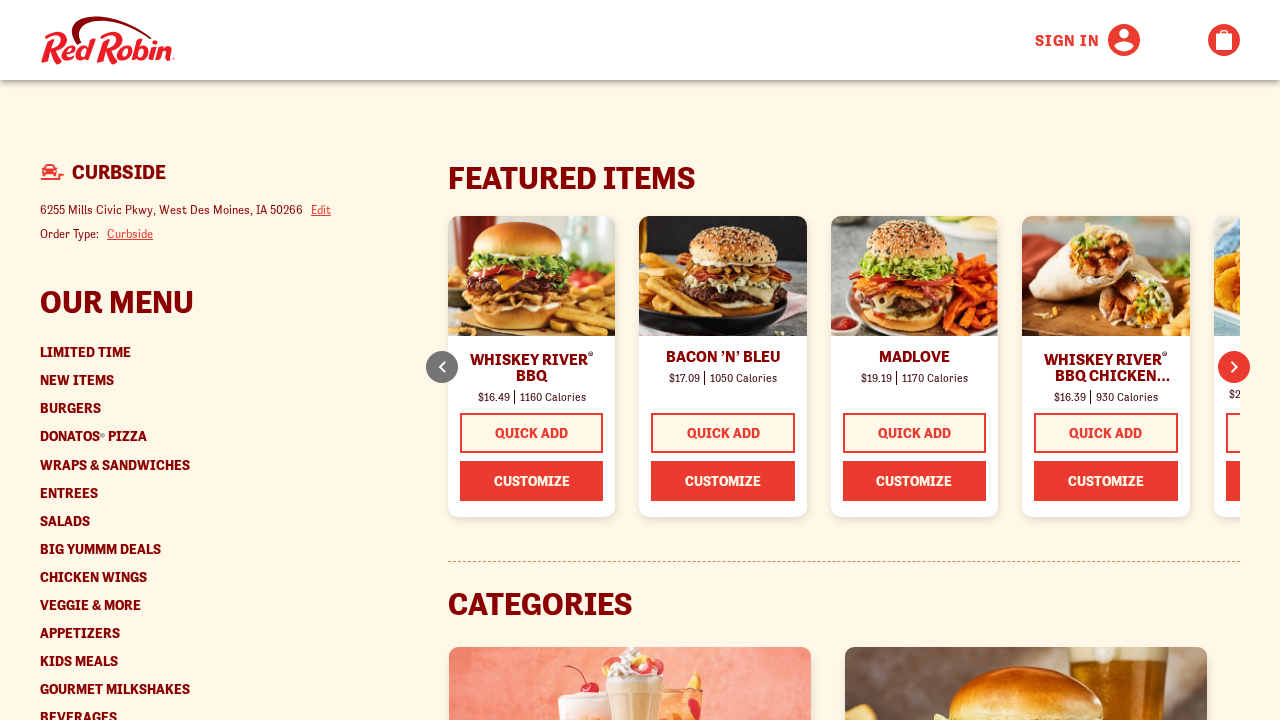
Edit (321, 209)
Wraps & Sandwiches (115, 465)
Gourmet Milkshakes (115, 689)
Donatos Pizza (93, 436)
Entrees (69, 493)
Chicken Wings (93, 577)
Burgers (70, 408)
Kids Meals (79, 661)
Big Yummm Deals (100, 549)
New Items (77, 380)
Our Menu (117, 302)
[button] (1234, 367)
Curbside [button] (130, 233)
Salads (65, 521)
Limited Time (85, 352)
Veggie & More (90, 605)
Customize (532, 481)
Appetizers (80, 633)
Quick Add (531, 433)
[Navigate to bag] (1224, 40)
